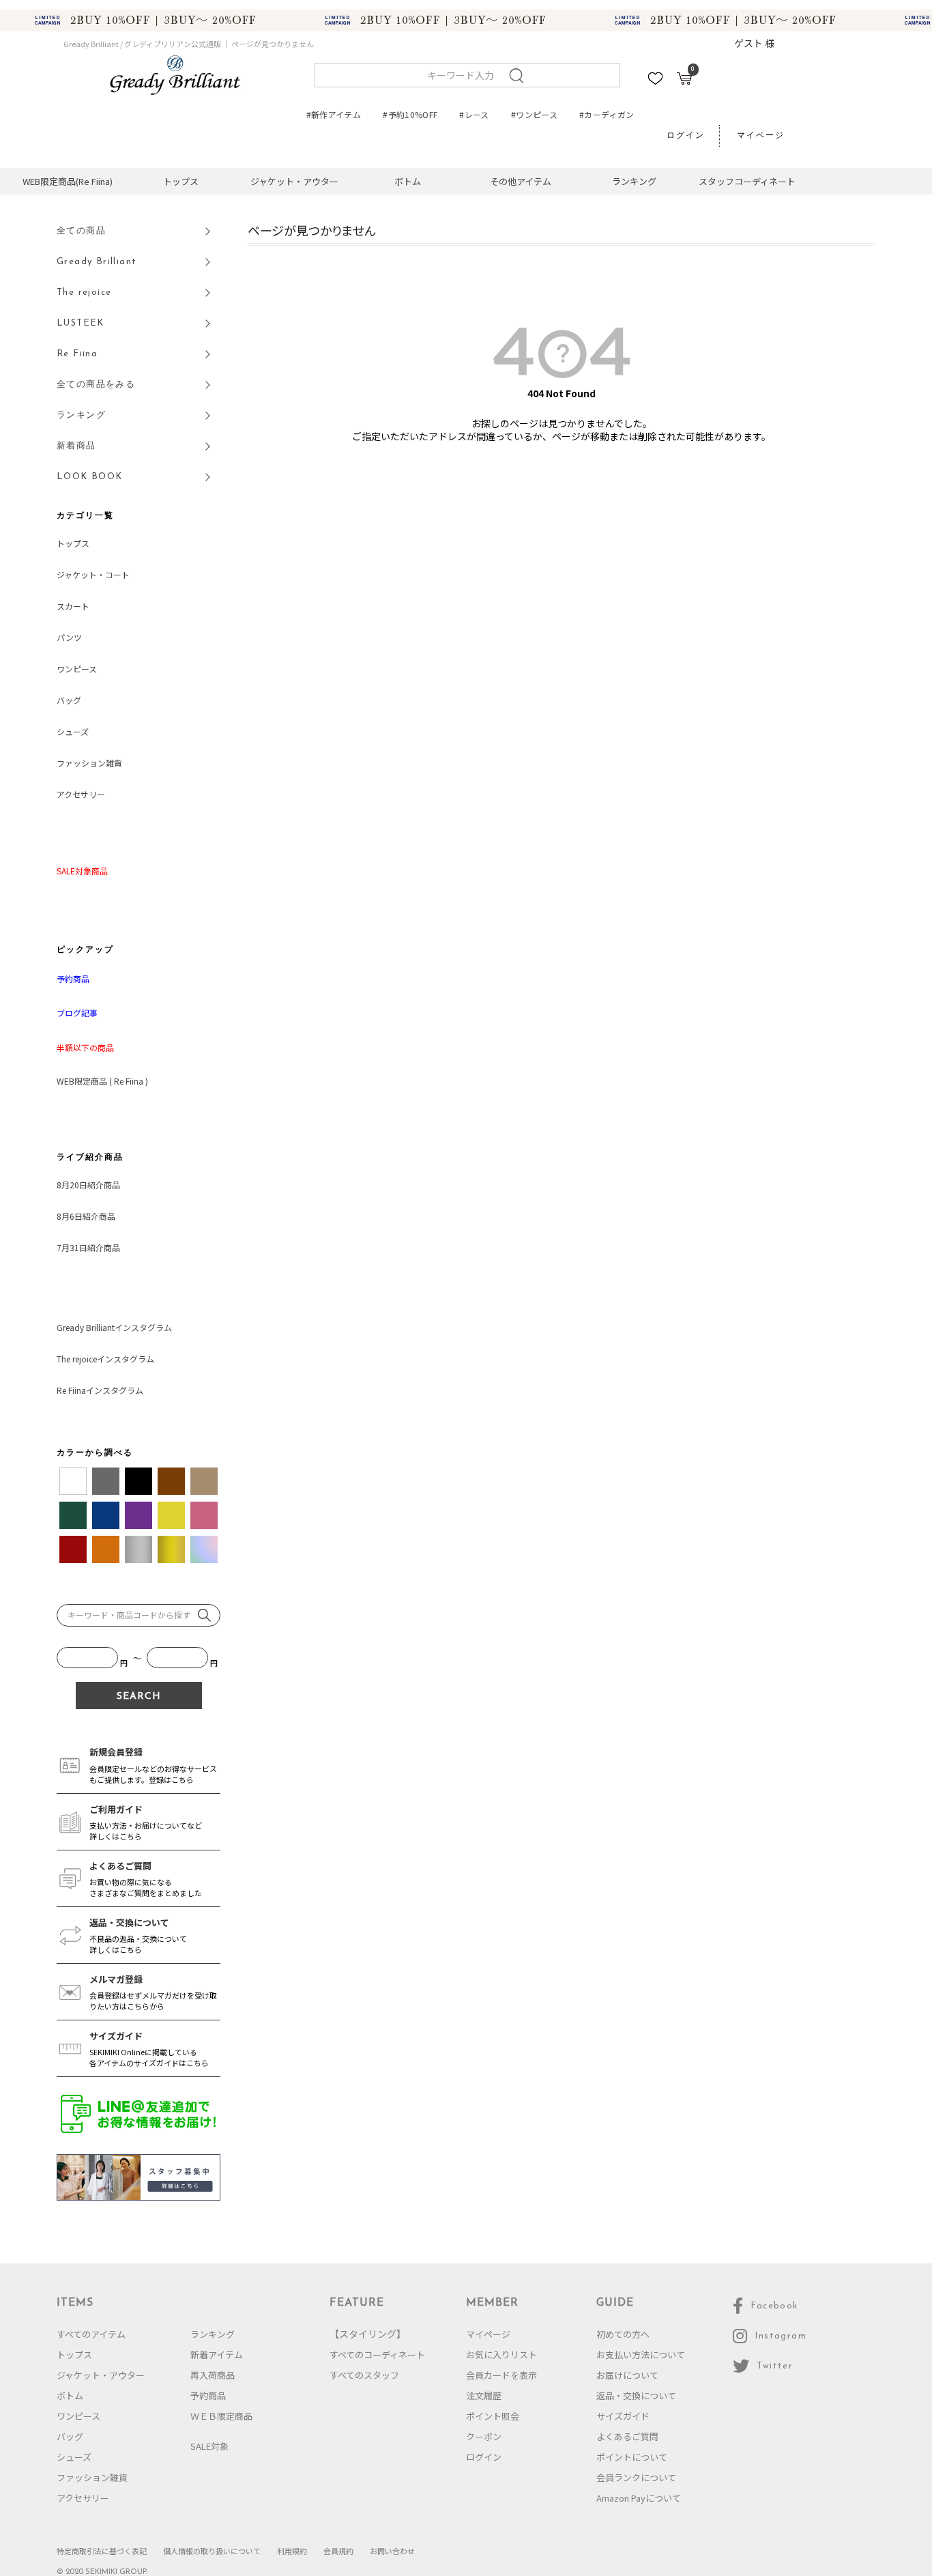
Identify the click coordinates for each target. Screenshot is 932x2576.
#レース (474, 114)
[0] (684, 81)
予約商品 (208, 2395)
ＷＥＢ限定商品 (221, 2416)
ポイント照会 (493, 2416)
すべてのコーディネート (377, 2355)
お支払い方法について (641, 2355)
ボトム (408, 181)
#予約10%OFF (410, 114)
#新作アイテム (334, 114)
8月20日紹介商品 (88, 1185)
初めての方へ (623, 2334)
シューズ (73, 731)
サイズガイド (623, 2416)
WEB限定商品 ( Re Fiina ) (102, 1081)
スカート (73, 606)
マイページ (761, 136)
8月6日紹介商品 (86, 1216)
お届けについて (627, 2375)
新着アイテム (217, 2355)
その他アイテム (521, 181)
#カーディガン (607, 114)
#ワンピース (534, 114)
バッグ (69, 700)
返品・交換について (636, 2395)
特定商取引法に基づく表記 (102, 2551)
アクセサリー (81, 794)
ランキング (634, 181)
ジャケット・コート (93, 574)
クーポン (484, 2436)
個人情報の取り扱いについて (212, 2551)
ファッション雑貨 (89, 763)
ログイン (686, 136)
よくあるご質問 (627, 2436)
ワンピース (77, 669)
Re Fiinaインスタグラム (100, 1390)
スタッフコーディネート (747, 181)
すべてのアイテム (91, 2334)
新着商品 (76, 446)
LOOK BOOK (90, 477)
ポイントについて (632, 2457)
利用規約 (292, 2551)
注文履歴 (484, 2395)
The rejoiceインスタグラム (105, 1359)
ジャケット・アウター (294, 181)
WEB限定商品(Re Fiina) (68, 181)
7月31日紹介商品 (88, 1247)
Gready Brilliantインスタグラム (114, 1327)
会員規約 (338, 2551)
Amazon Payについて (639, 2498)
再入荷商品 (213, 2375)
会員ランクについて (636, 2477)
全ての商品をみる (96, 385)
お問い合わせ (392, 2551)
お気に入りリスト (501, 2355)
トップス (181, 181)
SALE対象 (209, 2446)
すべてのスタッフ (364, 2375)
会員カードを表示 (501, 2375)
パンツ (69, 637)
